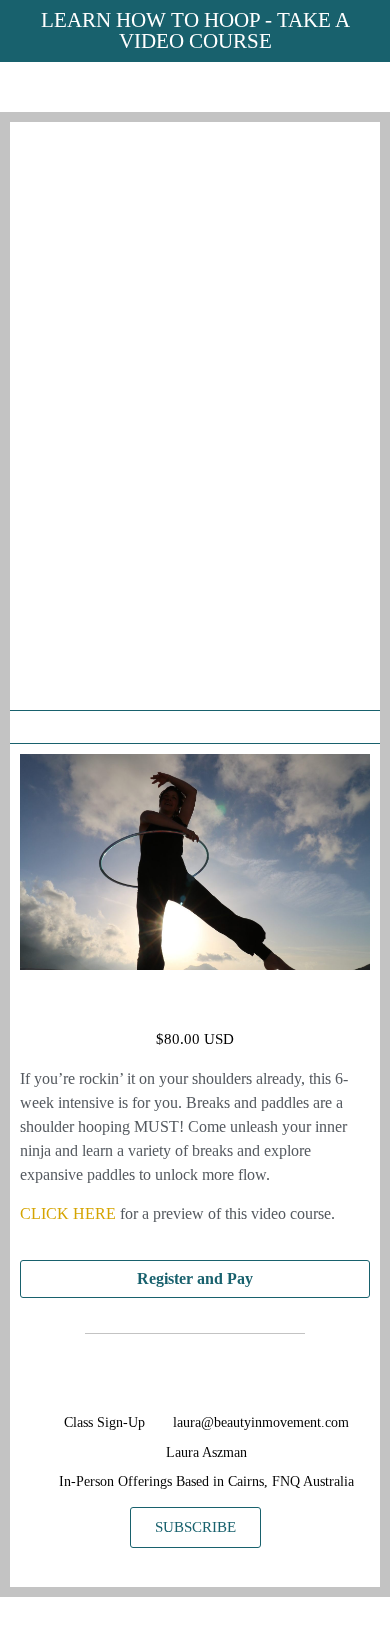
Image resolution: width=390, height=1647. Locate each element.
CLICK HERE (68, 1213)
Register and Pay (195, 1278)
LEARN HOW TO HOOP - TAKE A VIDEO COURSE (195, 30)
